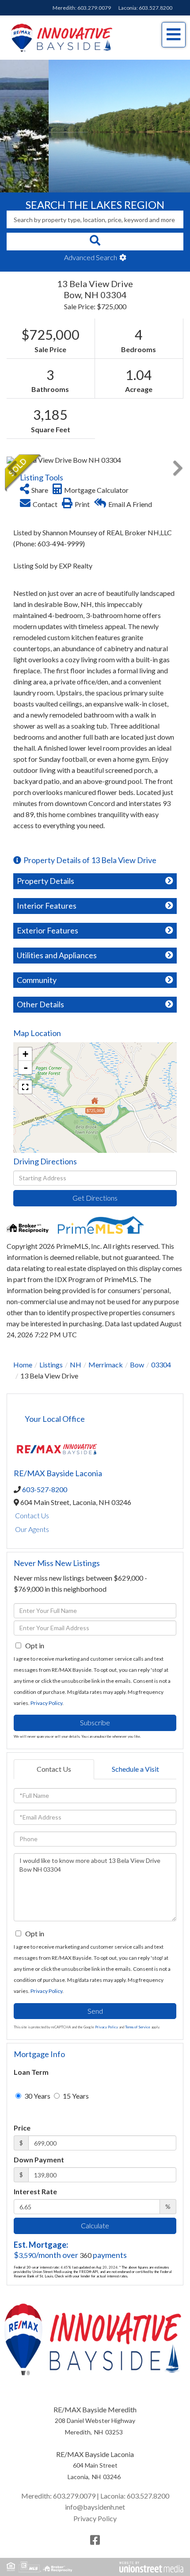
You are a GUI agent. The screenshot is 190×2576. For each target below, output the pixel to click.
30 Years (37, 2096)
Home (23, 1365)
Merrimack (106, 1365)
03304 (161, 1365)
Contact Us (32, 1515)
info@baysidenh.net (95, 2507)
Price (22, 2128)
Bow (137, 1365)
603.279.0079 (94, 8)
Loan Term (31, 2072)
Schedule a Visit (135, 1769)
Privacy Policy (46, 1703)
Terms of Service (138, 2027)
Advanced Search (91, 257)
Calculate (95, 2225)
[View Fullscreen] (25, 1087)
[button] (95, 242)
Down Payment (39, 2159)
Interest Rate (35, 2191)
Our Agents (32, 1529)
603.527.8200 (156, 8)
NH (76, 1365)
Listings (51, 1365)
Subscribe (95, 1722)
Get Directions (95, 1198)
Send (95, 2011)
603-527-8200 (45, 1489)
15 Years (75, 2096)
